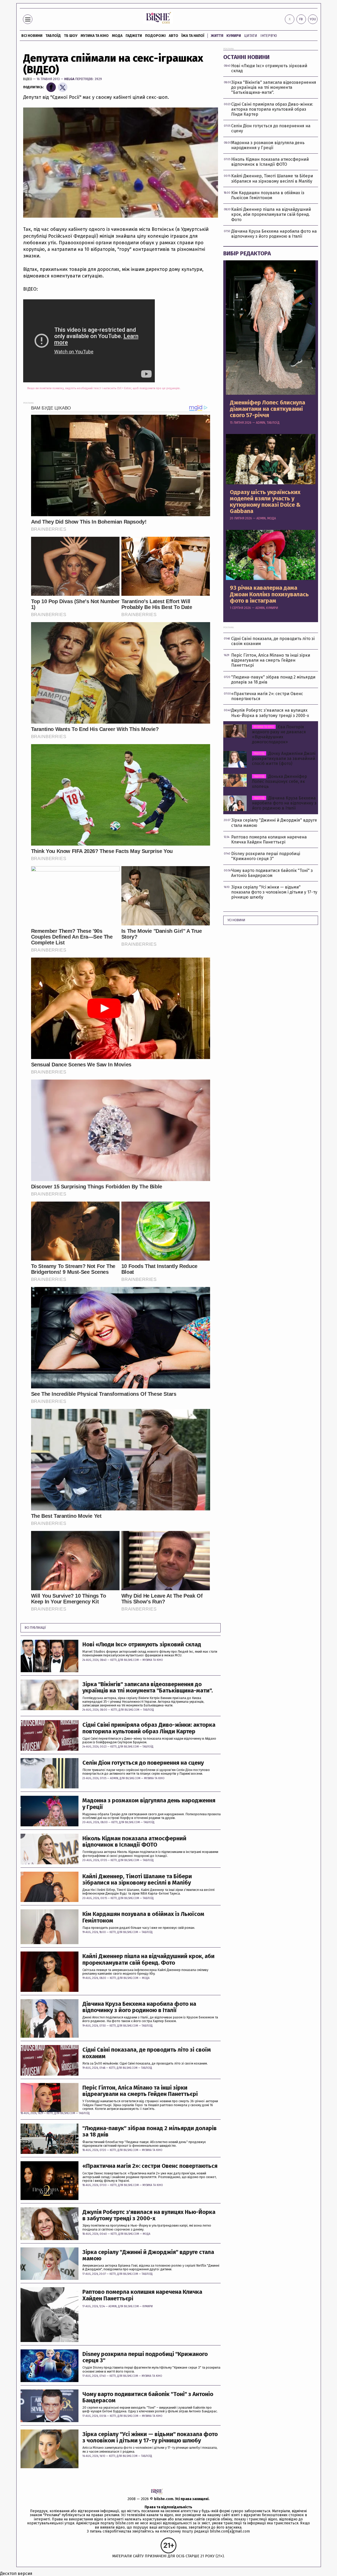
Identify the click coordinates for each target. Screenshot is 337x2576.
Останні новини (246, 57)
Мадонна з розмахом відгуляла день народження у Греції (149, 1804)
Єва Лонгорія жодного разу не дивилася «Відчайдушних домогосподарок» (279, 735)
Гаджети (134, 36)
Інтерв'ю (269, 36)
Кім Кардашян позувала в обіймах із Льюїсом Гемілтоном (143, 1917)
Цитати (251, 36)
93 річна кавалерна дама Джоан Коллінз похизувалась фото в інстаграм (269, 594)
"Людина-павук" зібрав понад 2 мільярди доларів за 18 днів (150, 2131)
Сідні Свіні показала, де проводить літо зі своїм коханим (147, 2053)
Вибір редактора (247, 253)
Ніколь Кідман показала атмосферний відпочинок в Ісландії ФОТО (134, 1842)
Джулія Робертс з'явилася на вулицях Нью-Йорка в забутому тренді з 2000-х (149, 2215)
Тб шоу (71, 36)
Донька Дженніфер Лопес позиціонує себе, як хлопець (279, 781)
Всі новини (32, 36)
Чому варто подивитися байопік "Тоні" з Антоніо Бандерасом (148, 2397)
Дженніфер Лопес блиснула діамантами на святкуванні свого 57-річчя (267, 409)
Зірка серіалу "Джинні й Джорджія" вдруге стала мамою (148, 2255)
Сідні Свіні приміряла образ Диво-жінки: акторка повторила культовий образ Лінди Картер (149, 1728)
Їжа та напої (193, 36)
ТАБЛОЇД (53, 36)
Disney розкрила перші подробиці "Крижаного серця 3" (145, 2357)
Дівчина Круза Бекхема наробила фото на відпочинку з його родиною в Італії (139, 2007)
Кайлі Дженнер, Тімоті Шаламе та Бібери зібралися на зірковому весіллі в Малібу (137, 1880)
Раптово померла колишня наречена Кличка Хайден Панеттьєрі (142, 2295)
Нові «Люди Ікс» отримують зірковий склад (142, 1645)
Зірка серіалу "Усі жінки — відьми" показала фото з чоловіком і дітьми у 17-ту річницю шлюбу (150, 2437)
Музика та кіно (95, 36)
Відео (28, 79)
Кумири (234, 36)
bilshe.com (164, 2499)
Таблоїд (148, 1710)
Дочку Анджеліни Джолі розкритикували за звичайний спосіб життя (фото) (284, 758)
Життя (217, 36)
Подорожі (155, 36)
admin (114, 1778)
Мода (117, 36)
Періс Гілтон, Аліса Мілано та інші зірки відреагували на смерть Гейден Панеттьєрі (140, 2091)
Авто (174, 36)
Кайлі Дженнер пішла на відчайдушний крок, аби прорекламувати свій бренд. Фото (148, 1959)
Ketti (113, 1660)
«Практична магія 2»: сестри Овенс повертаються (150, 2166)
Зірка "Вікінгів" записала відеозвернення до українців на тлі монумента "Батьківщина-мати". (148, 1687)
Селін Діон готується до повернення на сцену (143, 1763)
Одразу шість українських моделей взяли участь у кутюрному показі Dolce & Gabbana (265, 502)
